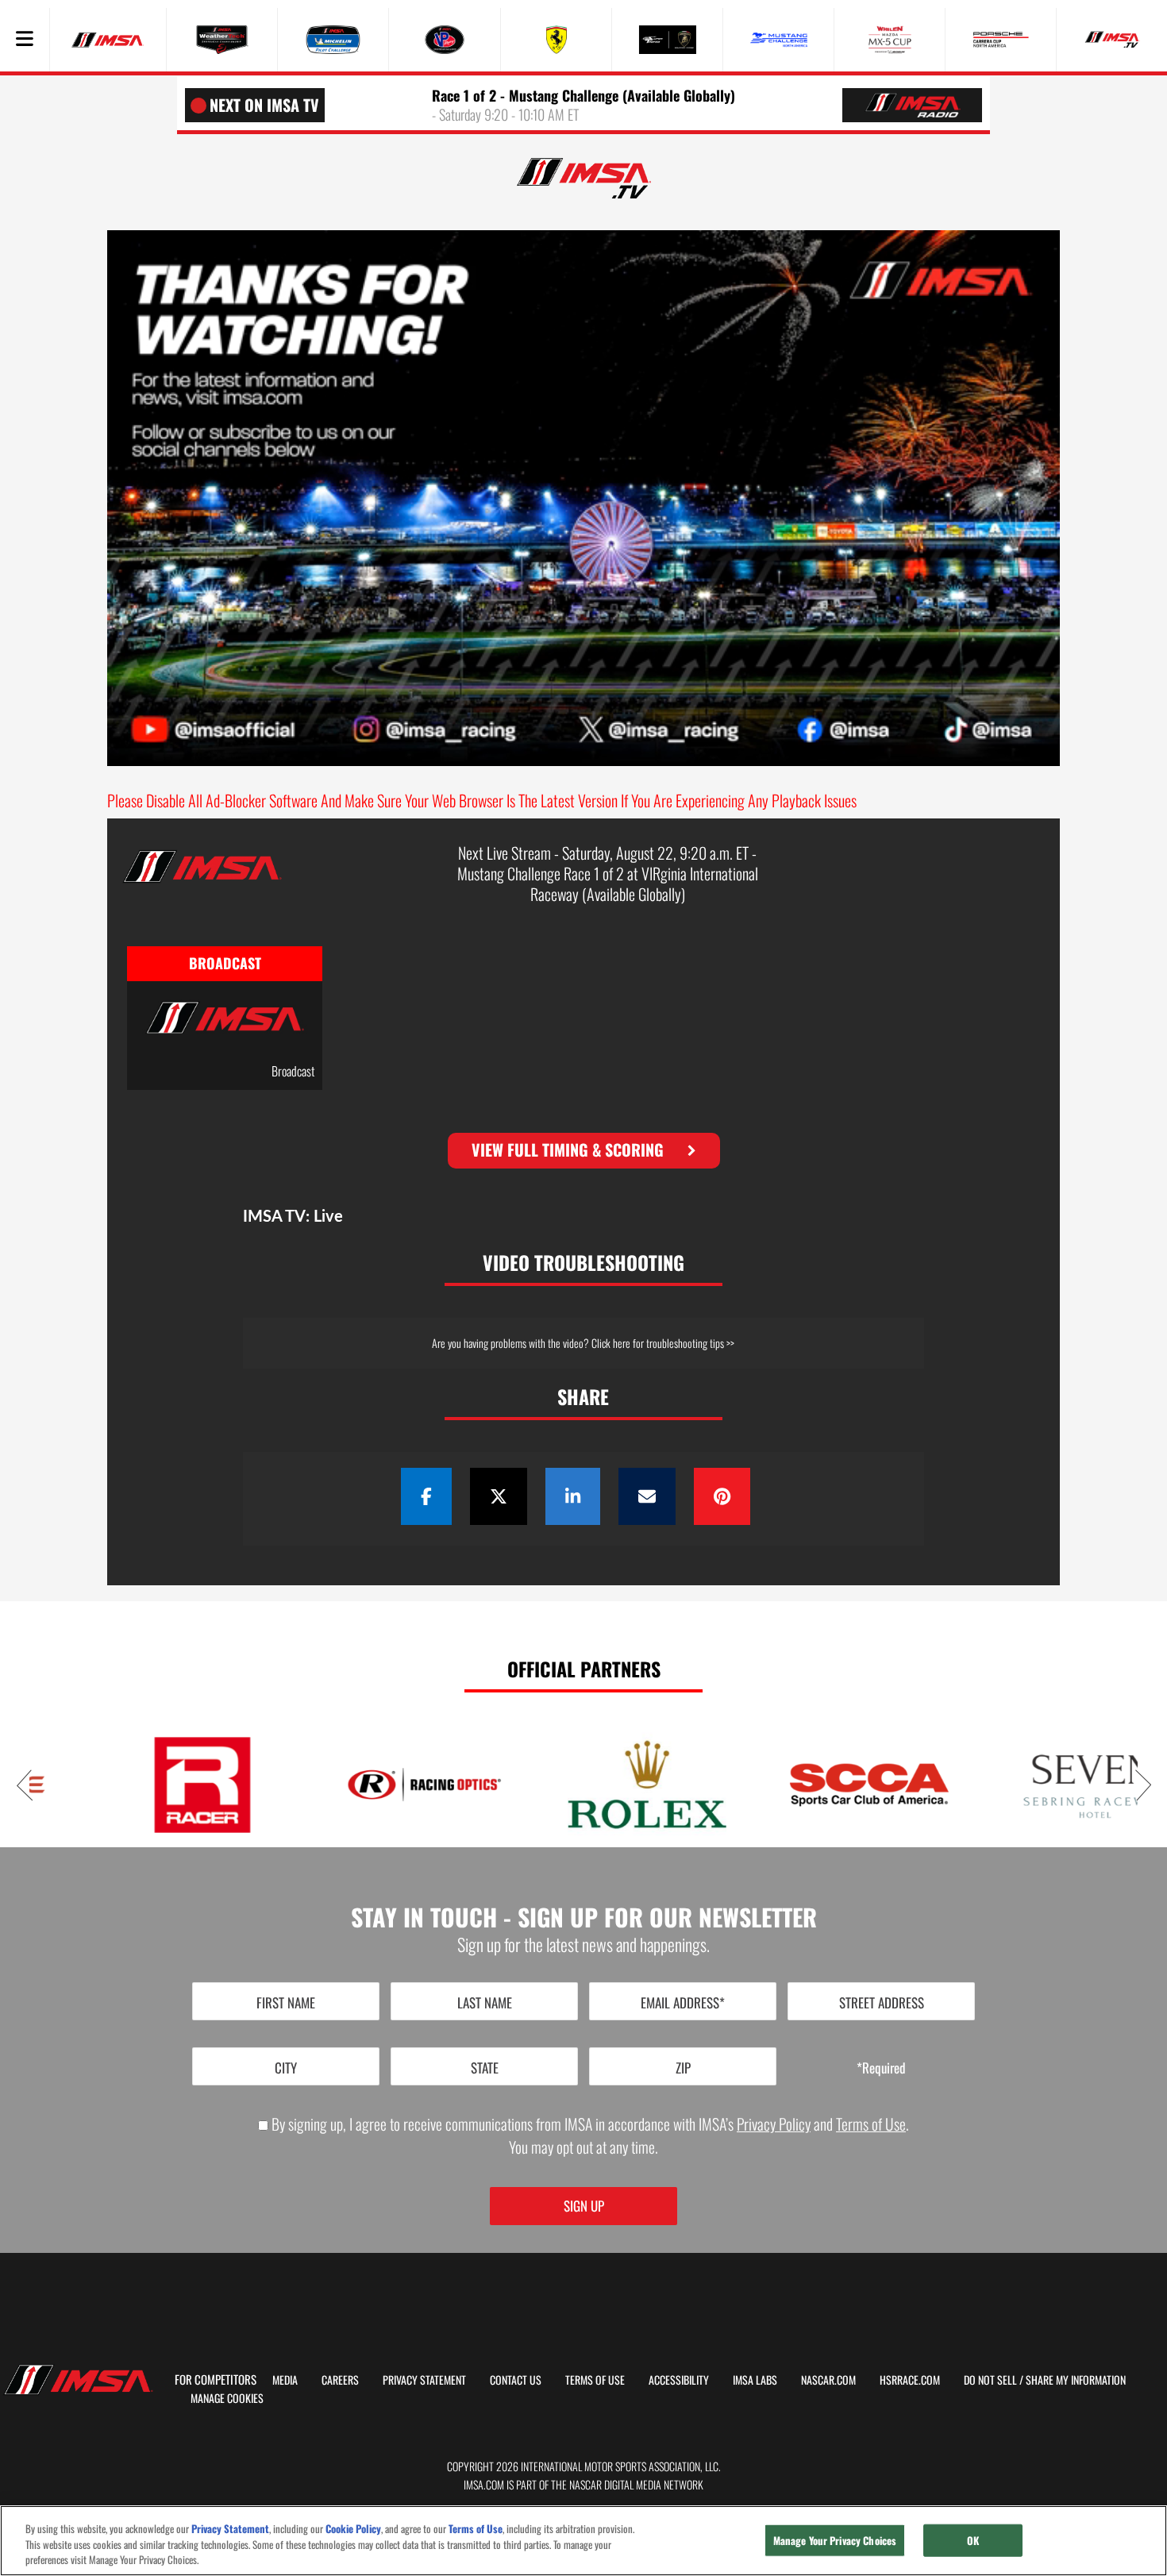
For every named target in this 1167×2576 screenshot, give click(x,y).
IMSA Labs (755, 2380)
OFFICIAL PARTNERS (584, 1669)
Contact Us (516, 2380)
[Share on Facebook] (426, 1496)
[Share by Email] (647, 1496)
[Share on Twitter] (499, 1496)
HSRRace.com (910, 2380)
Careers (340, 2380)
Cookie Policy (353, 2529)
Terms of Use (871, 2124)
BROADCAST (225, 963)
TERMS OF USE (595, 2380)
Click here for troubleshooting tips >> (663, 1343)
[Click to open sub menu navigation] (25, 40)
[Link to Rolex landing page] (585, 1785)
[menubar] (25, 40)
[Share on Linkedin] (573, 1496)
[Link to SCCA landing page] (807, 1785)
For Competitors (216, 2379)
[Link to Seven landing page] (1030, 1785)
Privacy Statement (424, 2380)
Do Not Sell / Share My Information (1045, 2380)
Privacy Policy (774, 2124)
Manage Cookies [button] (227, 2398)
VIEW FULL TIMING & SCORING (568, 1149)
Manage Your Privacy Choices (835, 2539)
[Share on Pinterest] (722, 1496)
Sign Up (584, 2206)
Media (285, 2380)
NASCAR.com (828, 2380)
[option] (225, 1028)
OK (973, 2539)
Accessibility (679, 2380)
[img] (583, 178)
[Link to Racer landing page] (141, 1785)
